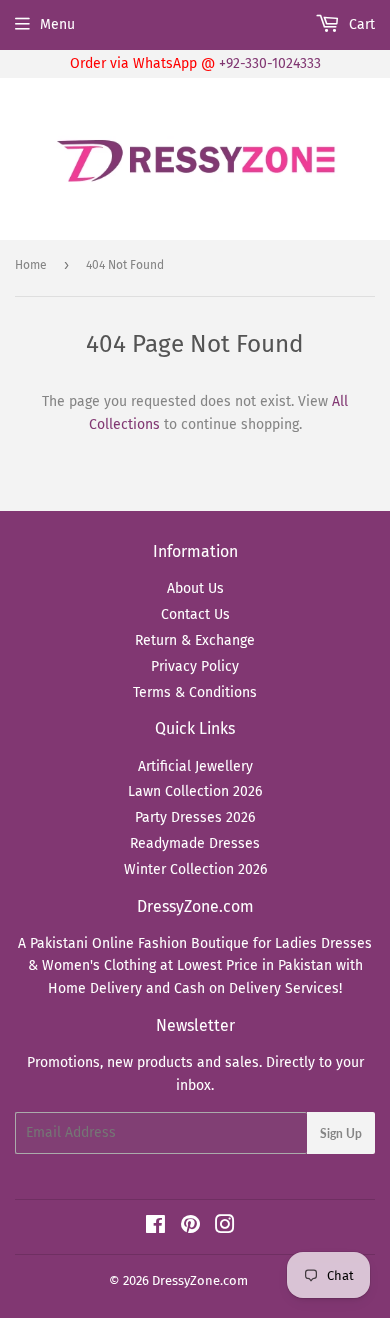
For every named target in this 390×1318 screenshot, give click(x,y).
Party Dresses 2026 (195, 817)
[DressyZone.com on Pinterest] (190, 1227)
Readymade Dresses (195, 843)
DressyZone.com (200, 1280)
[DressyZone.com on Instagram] (225, 1227)
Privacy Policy (195, 666)
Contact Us (195, 614)
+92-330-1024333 (270, 63)
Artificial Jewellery (195, 766)
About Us (195, 588)
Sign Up (341, 1133)
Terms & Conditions (195, 692)
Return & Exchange (195, 640)
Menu (57, 24)
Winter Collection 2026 (195, 869)
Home (31, 265)
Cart (360, 24)
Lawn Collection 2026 (195, 791)
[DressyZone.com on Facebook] (155, 1227)
